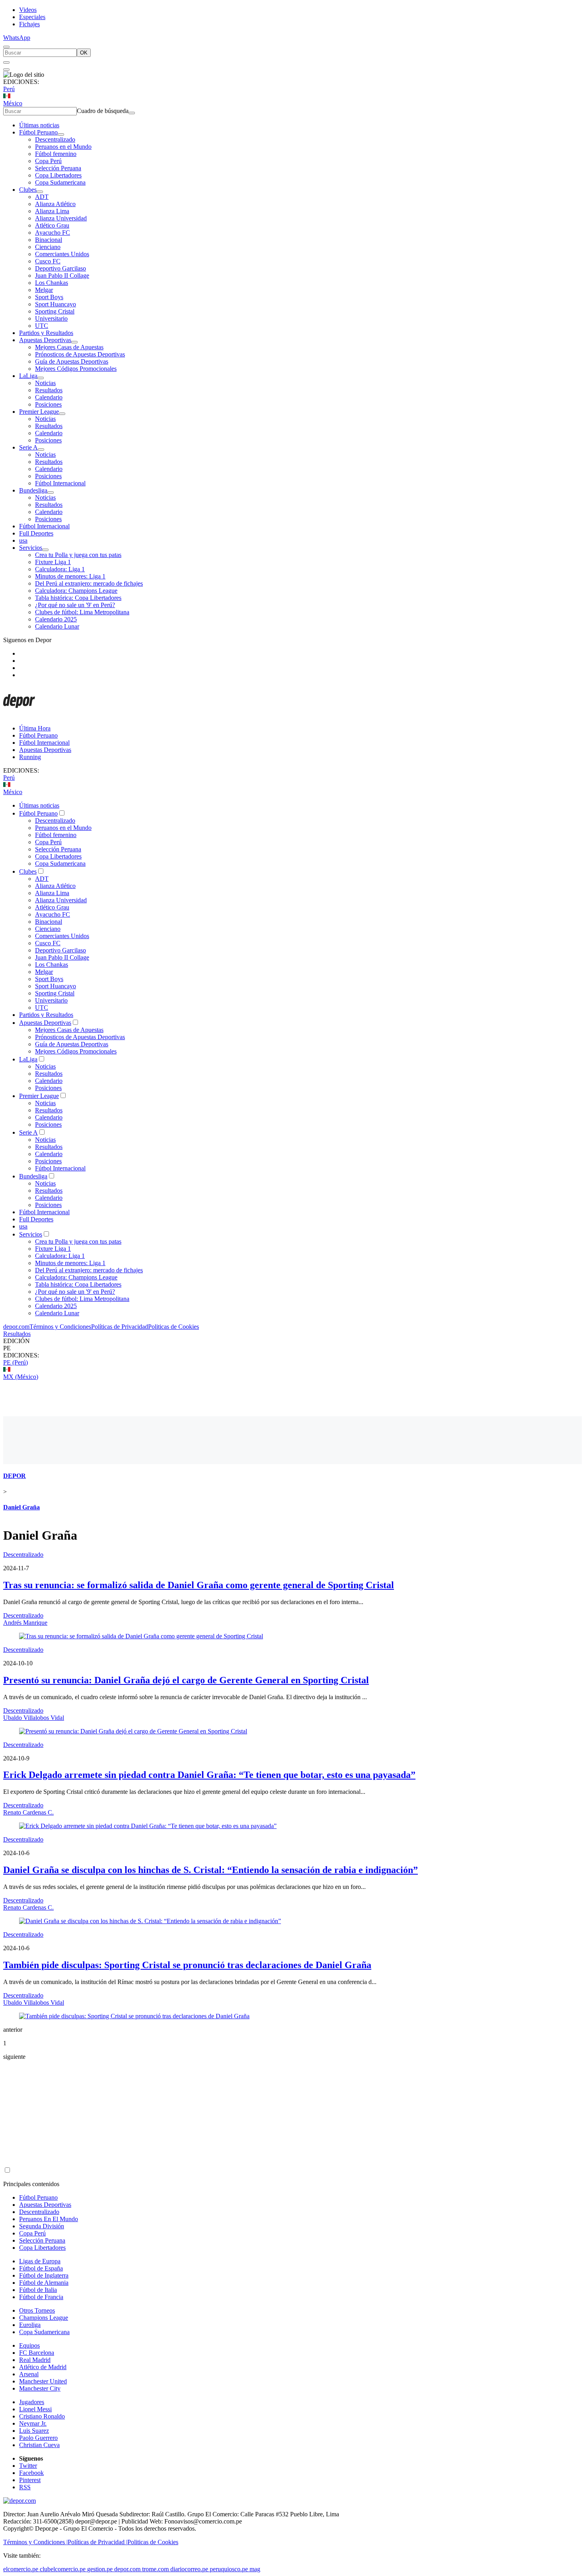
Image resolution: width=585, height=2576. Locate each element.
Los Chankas (52, 283)
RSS (25, 2487)
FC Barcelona (37, 2353)
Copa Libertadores (58, 175)
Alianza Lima (52, 211)
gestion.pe (100, 2569)
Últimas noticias (39, 125)
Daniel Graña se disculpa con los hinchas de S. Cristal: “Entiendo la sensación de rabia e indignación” (211, 1870)
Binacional (49, 240)
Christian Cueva (39, 2445)
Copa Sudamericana (60, 182)
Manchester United (43, 2381)
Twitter (28, 2466)
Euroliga (30, 2325)
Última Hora (35, 728)
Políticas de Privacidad (120, 1327)
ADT (42, 197)
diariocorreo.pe (189, 2569)
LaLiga (28, 376)
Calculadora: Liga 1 (60, 569)
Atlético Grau (52, 225)
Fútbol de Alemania (44, 2283)
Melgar (44, 290)
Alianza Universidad (61, 218)
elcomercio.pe (21, 2569)
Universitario (51, 318)
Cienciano (48, 247)
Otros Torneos (37, 2310)
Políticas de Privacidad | (97, 2542)
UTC (42, 326)
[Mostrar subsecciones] (61, 134)
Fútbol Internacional (60, 483)
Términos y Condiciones (60, 1327)
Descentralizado (55, 139)
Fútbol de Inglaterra (44, 2275)
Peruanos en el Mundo (63, 147)
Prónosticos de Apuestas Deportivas (80, 354)
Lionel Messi (35, 2409)
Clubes (28, 190)
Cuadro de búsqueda (103, 111)
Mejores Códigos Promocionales (76, 369)
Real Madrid (35, 2360)
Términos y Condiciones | (35, 2542)
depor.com (16, 1327)
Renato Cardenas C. (28, 1812)
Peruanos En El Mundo (49, 2219)
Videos (28, 10)
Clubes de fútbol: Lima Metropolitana (82, 612)
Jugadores (32, 2402)
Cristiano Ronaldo (42, 2416)
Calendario (49, 397)
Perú (9, 89)
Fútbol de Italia (38, 2290)
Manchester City (40, 2388)
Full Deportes (36, 533)
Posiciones (48, 404)
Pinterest (30, 2480)
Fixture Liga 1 (53, 562)
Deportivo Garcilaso (60, 268)
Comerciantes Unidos (62, 254)
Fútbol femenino (56, 154)
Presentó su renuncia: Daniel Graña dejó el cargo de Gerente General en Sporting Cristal (186, 1680)
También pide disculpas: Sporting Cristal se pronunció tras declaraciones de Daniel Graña (187, 1965)
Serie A (28, 447)
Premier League (39, 412)
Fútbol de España (41, 2268)
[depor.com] (19, 715)
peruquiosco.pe (229, 2569)
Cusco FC (48, 261)
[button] (292, 1348)
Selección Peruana (58, 168)
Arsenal (29, 2374)
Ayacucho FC (53, 233)
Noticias (45, 383)
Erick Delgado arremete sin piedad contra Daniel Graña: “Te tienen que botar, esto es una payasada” (209, 1775)
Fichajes (29, 24)
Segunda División (42, 2226)
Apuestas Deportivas (45, 340)
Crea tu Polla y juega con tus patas (78, 555)
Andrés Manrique (25, 1623)
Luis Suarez (34, 2431)
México (13, 103)
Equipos (29, 2345)
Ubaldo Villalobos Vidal (34, 1718)
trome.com (155, 2569)
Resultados (49, 390)
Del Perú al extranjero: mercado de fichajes (89, 583)
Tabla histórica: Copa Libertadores (78, 598)
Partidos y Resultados (46, 333)
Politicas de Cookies (174, 1327)
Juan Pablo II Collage (62, 276)
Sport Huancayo (56, 304)
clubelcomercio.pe (63, 2569)
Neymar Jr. (33, 2423)
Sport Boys (49, 297)
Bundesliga (33, 490)
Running (30, 757)
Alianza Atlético (55, 204)
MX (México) (21, 1377)
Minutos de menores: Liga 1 (70, 576)
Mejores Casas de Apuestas (69, 347)
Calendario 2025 (56, 619)
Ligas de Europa (40, 2261)
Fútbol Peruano (38, 132)
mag (255, 2569)
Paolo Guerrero (38, 2438)
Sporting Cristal (55, 311)
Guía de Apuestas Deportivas (72, 361)
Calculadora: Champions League (76, 591)
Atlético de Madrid (43, 2367)
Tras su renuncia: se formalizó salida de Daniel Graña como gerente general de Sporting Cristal (199, 1585)
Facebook (31, 2473)
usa (23, 540)
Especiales (32, 17)
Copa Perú (48, 161)
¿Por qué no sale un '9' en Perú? (75, 605)
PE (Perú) (16, 1362)
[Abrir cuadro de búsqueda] (6, 47)
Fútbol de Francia (41, 2297)
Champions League (44, 2318)
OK (84, 53)
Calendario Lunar (57, 626)
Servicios (31, 548)
